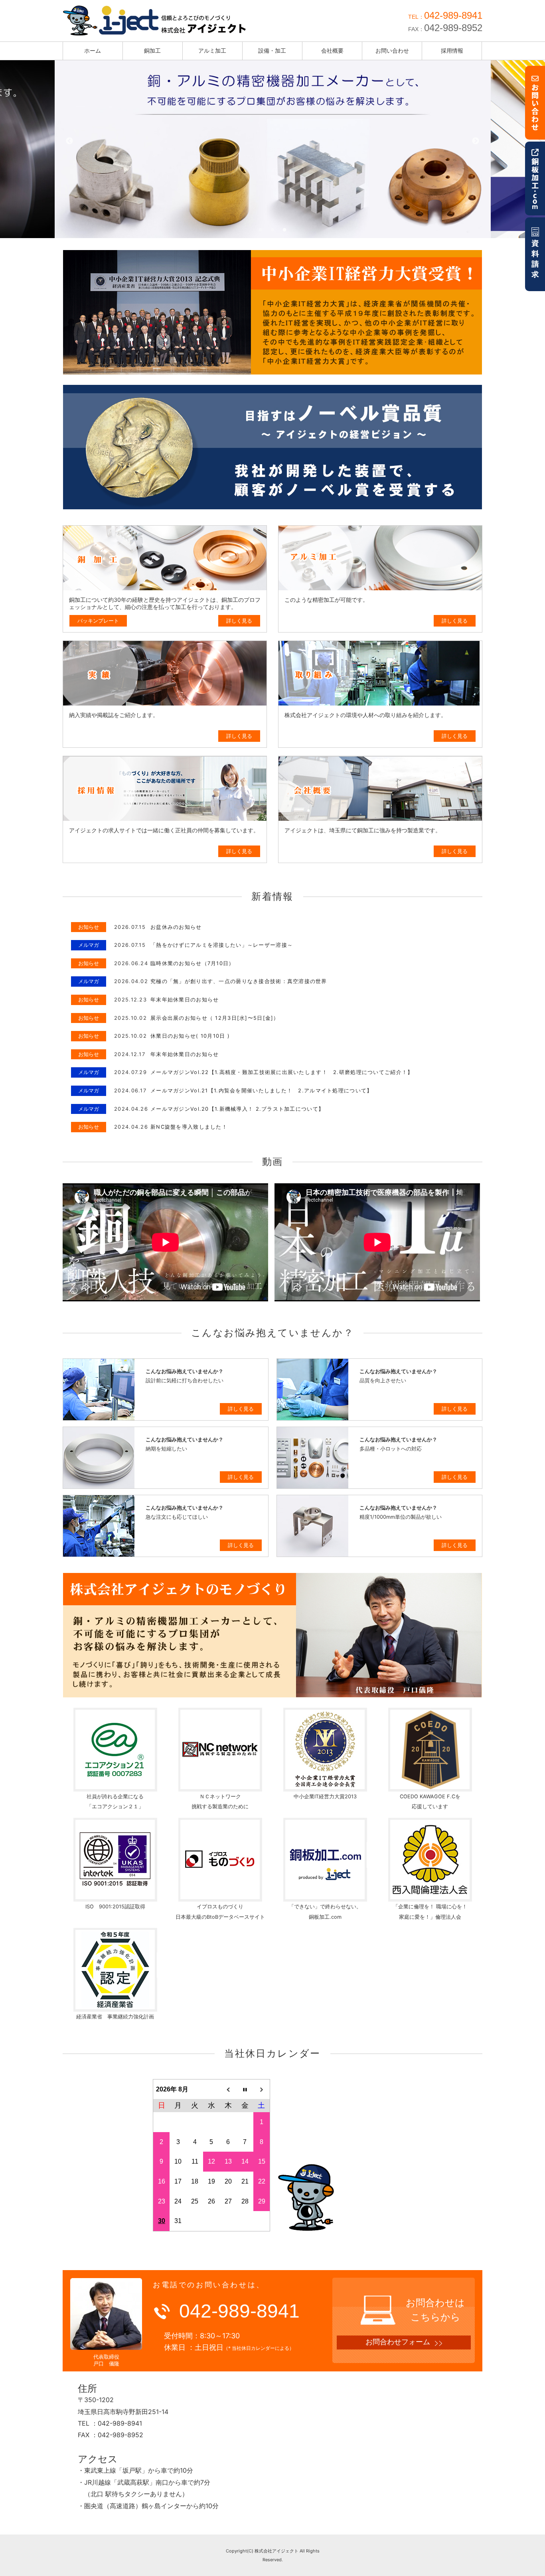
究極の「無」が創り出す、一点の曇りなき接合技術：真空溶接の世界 (239, 981)
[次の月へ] (262, 2089)
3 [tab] (284, 230)
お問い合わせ (392, 50)
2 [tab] (272, 230)
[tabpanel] (273, 141)
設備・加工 (272, 50)
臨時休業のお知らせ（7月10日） (192, 963)
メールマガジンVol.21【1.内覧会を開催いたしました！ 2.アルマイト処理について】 (261, 1091)
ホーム (93, 50)
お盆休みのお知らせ (176, 927)
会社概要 (332, 50)
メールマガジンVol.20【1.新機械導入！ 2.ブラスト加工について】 (237, 1109)
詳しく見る (239, 621)
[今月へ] (245, 2089)
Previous (69, 141)
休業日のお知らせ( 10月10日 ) (190, 1036)
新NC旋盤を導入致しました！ (189, 1127)
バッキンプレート (98, 621)
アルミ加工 (212, 50)
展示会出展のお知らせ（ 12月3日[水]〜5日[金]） (215, 1018)
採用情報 (452, 50)
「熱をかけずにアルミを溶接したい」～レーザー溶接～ (222, 945)
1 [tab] (261, 230)
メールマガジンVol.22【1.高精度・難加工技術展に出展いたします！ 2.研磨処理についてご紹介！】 (282, 1072)
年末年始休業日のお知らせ (185, 1000)
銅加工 (152, 50)
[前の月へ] (228, 2089)
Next (476, 141)
